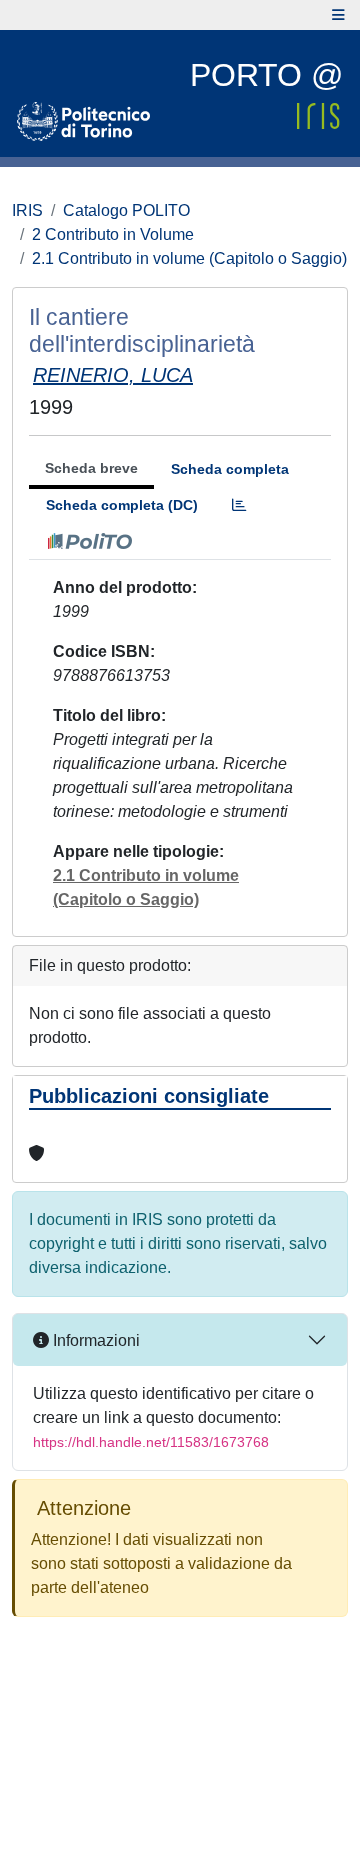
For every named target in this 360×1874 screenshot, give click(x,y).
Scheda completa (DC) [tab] (122, 505)
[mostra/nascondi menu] (338, 15)
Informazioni (94, 1340)
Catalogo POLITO (126, 210)
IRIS (27, 210)
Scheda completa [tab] (230, 469)
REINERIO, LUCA (113, 375)
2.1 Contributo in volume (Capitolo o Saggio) (189, 258)
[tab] (239, 505)
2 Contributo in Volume (113, 234)
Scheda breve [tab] (91, 468)
